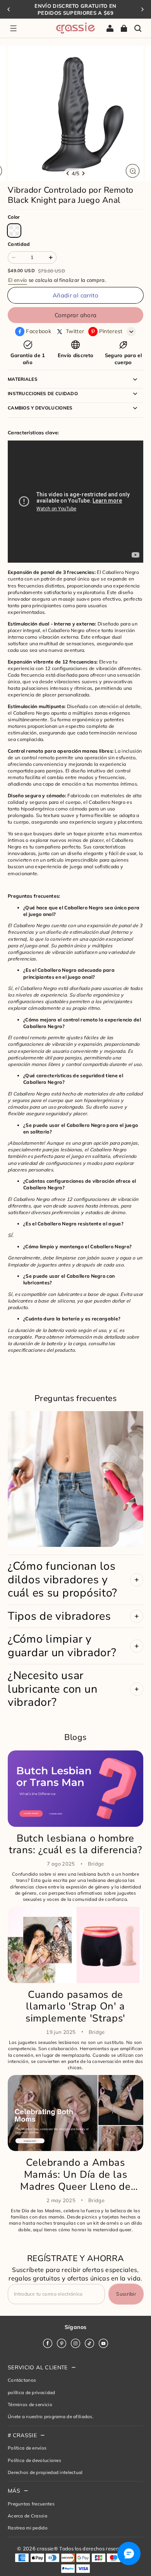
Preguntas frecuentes (31, 2504)
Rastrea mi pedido (28, 2528)
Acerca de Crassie (27, 2516)
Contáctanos (22, 2380)
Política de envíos (27, 2448)
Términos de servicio (30, 2404)
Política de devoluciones (34, 2460)
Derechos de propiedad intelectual (45, 2472)
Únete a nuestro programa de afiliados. (51, 2416)
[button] (13, 28)
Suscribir (126, 2294)
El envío (18, 280)
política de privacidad (31, 2392)
